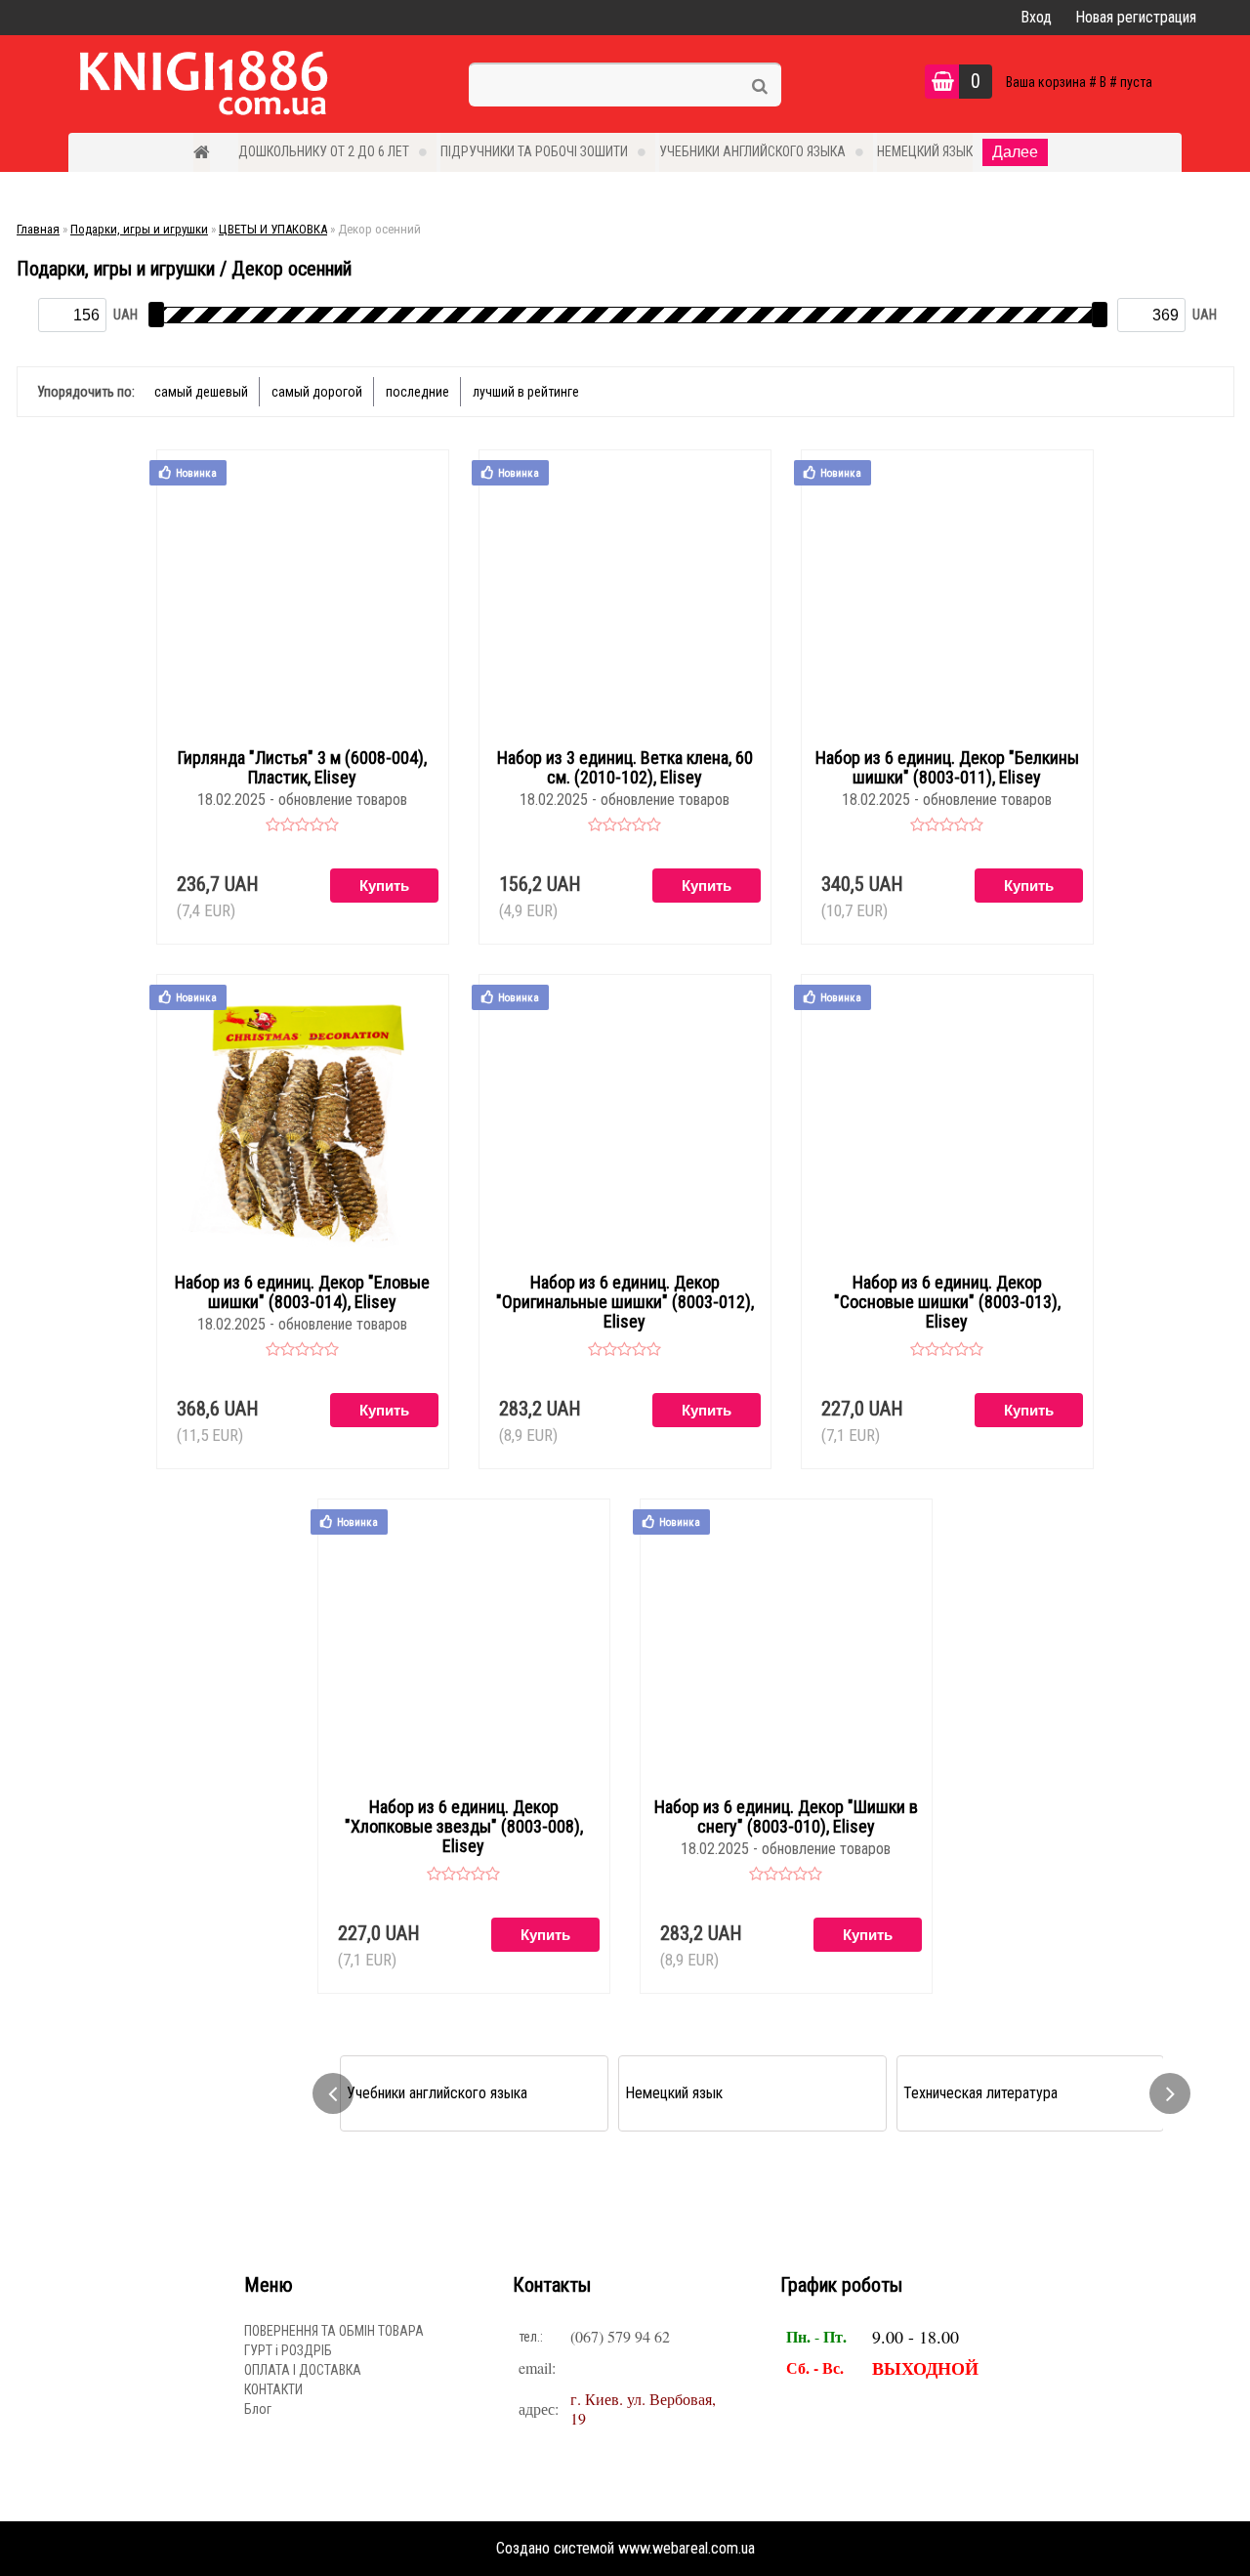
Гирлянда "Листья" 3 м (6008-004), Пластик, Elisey (302, 768)
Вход (1036, 17)
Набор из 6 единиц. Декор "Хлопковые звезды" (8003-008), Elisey (464, 1827)
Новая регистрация (1136, 17)
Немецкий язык (925, 151)
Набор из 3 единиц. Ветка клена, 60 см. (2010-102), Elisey (625, 768)
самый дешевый (201, 392)
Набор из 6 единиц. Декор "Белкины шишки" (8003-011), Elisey (947, 768)
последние (417, 392)
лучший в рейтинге (526, 392)
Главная (38, 229)
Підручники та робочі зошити (534, 151)
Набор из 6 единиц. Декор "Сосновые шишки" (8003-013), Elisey (947, 1302)
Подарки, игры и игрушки (139, 229)
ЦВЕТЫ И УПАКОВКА (273, 229)
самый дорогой (317, 392)
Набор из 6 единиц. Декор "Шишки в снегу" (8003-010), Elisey (786, 1817)
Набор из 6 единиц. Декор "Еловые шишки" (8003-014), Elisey (302, 1292)
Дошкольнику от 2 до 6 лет (324, 151)
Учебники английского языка (752, 151)
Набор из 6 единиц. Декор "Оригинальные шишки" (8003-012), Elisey (625, 1302)
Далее (1015, 152)
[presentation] (333, 2093)
